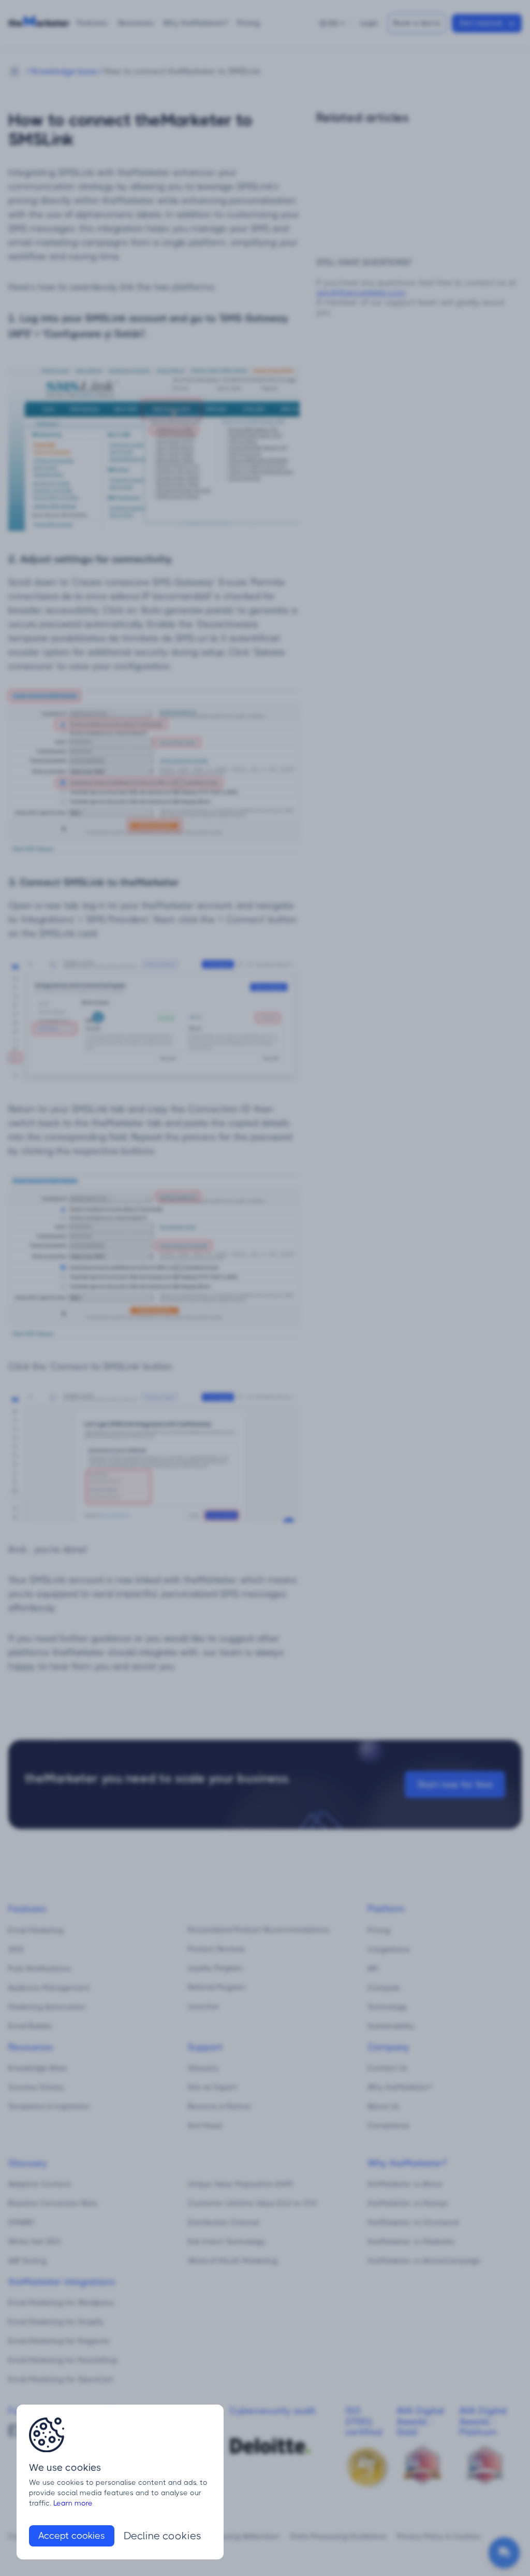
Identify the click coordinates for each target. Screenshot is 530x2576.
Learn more (73, 2503)
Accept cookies (72, 2536)
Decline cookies (163, 2536)
